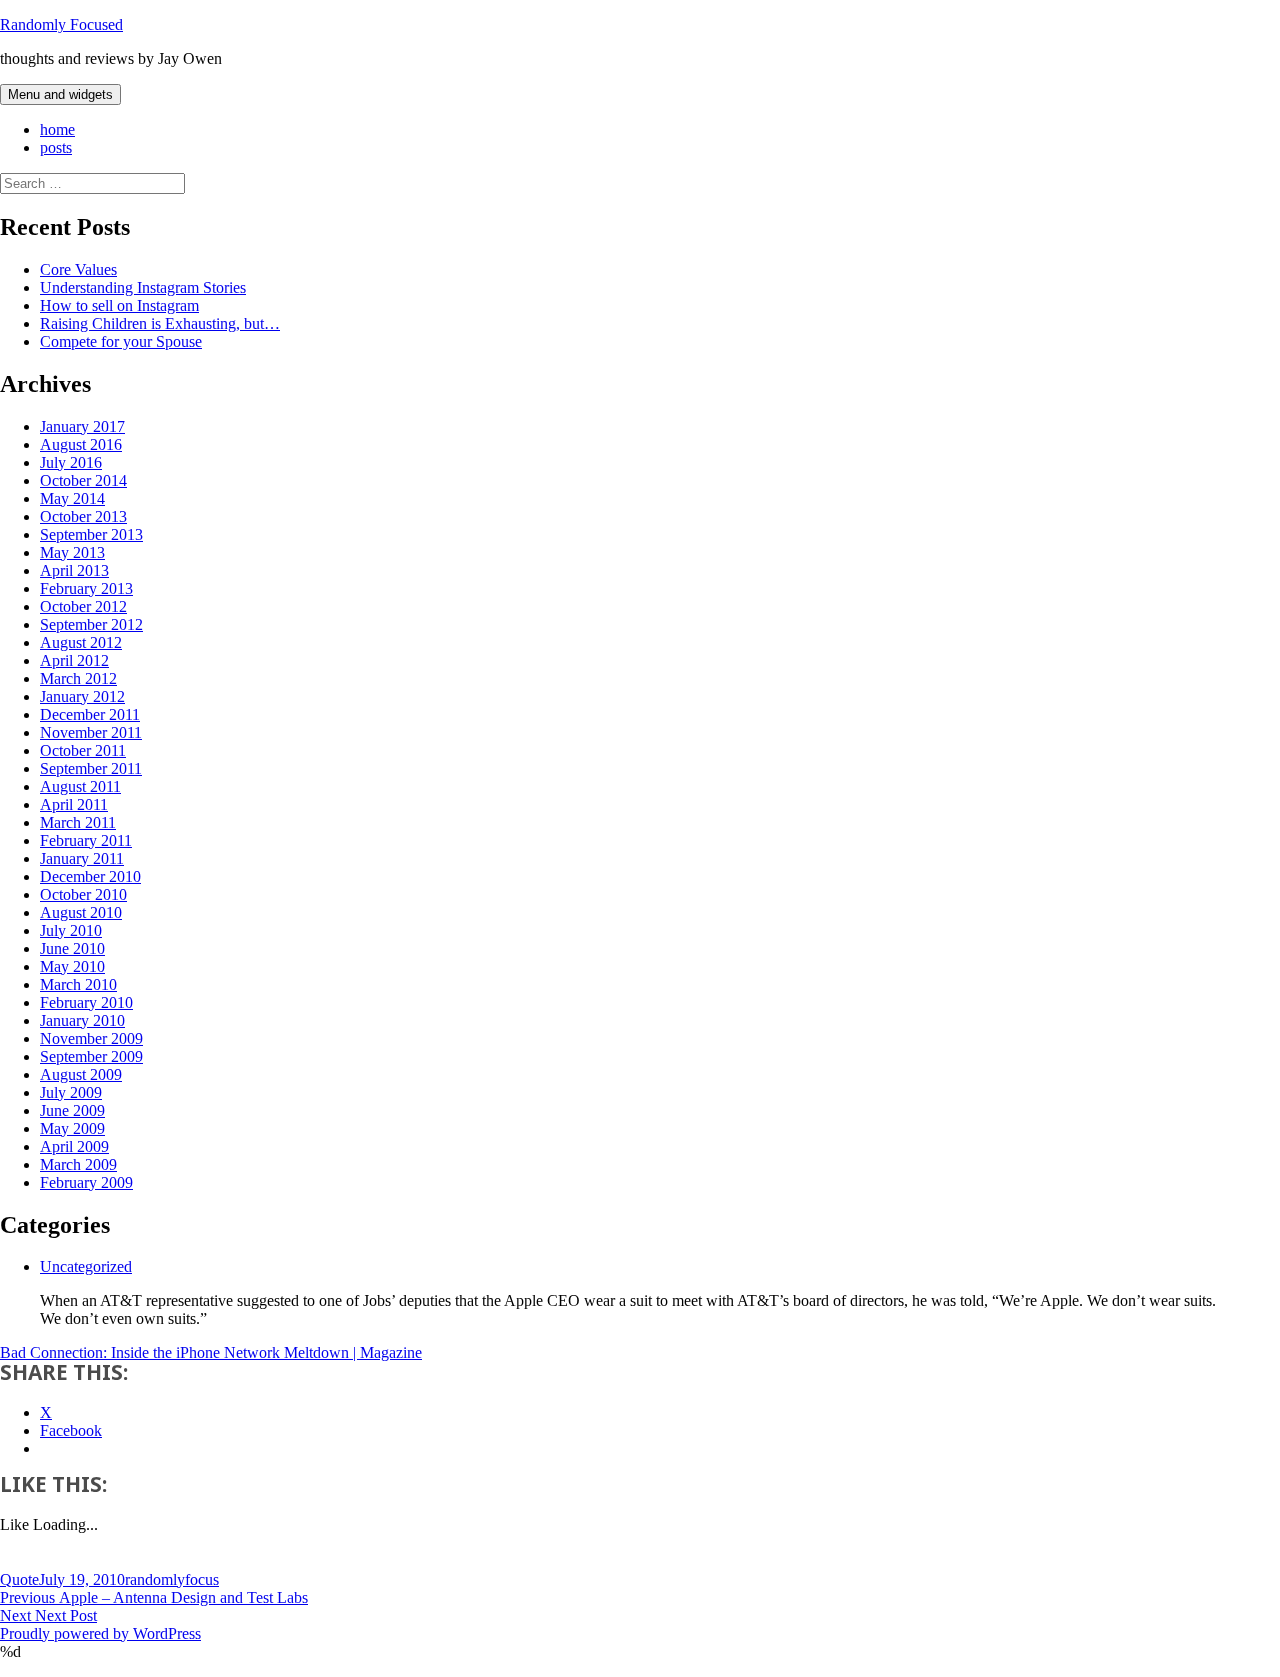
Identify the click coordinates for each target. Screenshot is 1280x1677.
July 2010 (71, 930)
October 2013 (83, 516)
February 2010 (86, 1002)
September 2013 (91, 534)
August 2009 (81, 1074)
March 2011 (78, 822)
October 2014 (83, 480)
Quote (19, 1579)
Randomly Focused (61, 24)
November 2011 (91, 732)
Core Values (78, 269)
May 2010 (72, 966)
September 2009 (91, 1056)
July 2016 (71, 462)
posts (56, 147)
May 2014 (72, 498)
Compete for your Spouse (121, 341)
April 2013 (74, 570)
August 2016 (81, 444)
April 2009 (74, 1146)
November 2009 (91, 1038)
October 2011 (83, 750)
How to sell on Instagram (119, 305)
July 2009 (71, 1092)
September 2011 (91, 768)
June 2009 (72, 1110)
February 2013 (86, 588)
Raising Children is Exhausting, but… (160, 323)
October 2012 (83, 606)
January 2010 (82, 1020)
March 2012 (78, 678)
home (57, 129)
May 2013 (72, 552)
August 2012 (81, 642)
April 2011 (74, 804)
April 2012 (74, 660)
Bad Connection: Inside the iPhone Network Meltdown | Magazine (211, 1352)
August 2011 (80, 786)
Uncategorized (86, 1266)
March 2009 (78, 1164)
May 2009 (72, 1128)
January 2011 (82, 858)
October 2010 (83, 894)
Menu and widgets (60, 94)
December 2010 (90, 876)
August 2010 (81, 912)
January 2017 (82, 426)
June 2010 (72, 948)
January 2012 (82, 696)
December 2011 (90, 714)
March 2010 (78, 984)
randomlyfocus (172, 1579)
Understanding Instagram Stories (143, 287)
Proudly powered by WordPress (100, 1633)
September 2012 (91, 624)
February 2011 (86, 840)
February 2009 (86, 1182)
